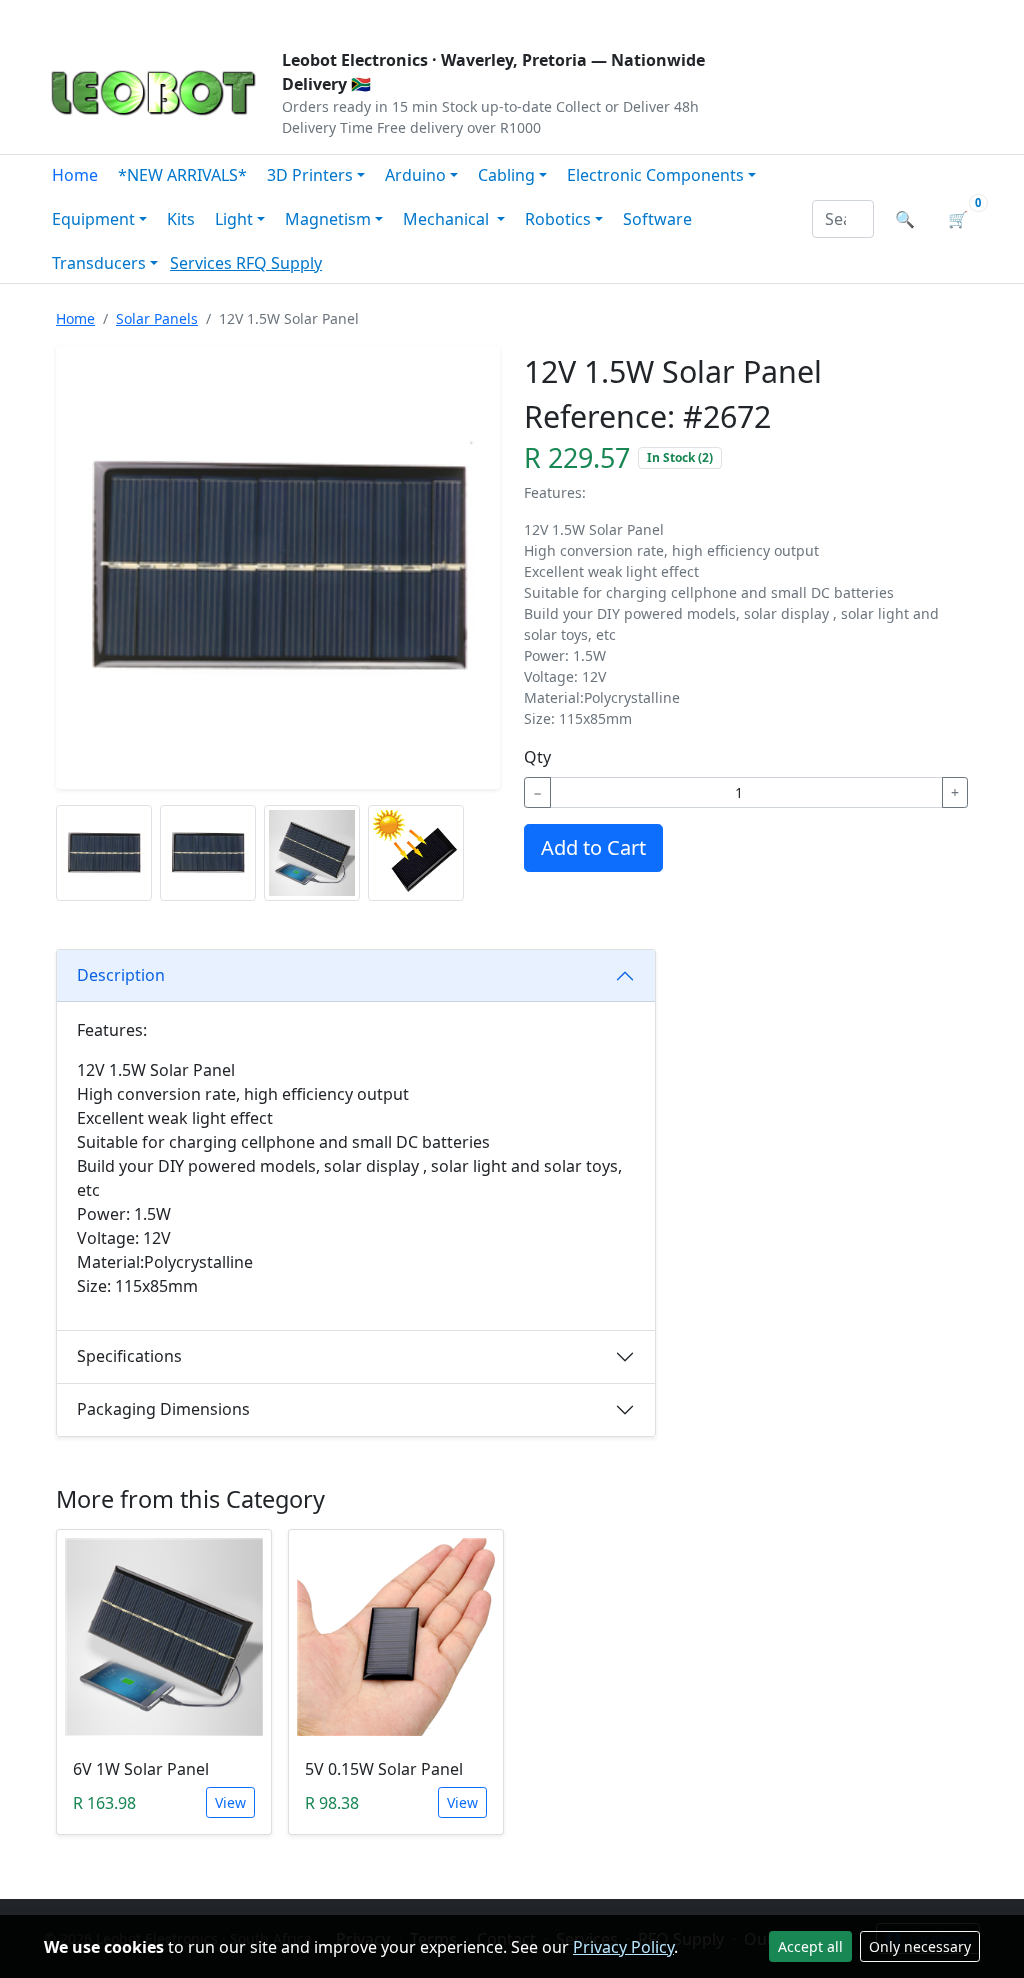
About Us (174, 16)
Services (203, 263)
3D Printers (310, 175)
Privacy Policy (623, 1947)
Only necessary (920, 1946)
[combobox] (843, 219)
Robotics (558, 219)
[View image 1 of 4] (104, 853)
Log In (860, 16)
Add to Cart (593, 847)
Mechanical (448, 219)
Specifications (129, 1356)
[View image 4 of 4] (416, 853)
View (230, 1802)
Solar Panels (157, 318)
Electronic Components (655, 175)
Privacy (479, 16)
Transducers (99, 263)
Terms (554, 16)
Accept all (810, 1946)
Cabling (506, 175)
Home (75, 175)
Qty (537, 757)
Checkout (768, 16)
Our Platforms (372, 16)
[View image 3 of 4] (312, 853)
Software (657, 219)
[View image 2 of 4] (208, 853)
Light (234, 219)
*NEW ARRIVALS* (182, 175)
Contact (263, 16)
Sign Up (946, 16)
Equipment (93, 219)
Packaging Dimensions (163, 1409)
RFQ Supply (279, 263)
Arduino (415, 175)
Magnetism (328, 219)
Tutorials (81, 16)
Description (121, 975)
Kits (181, 219)
